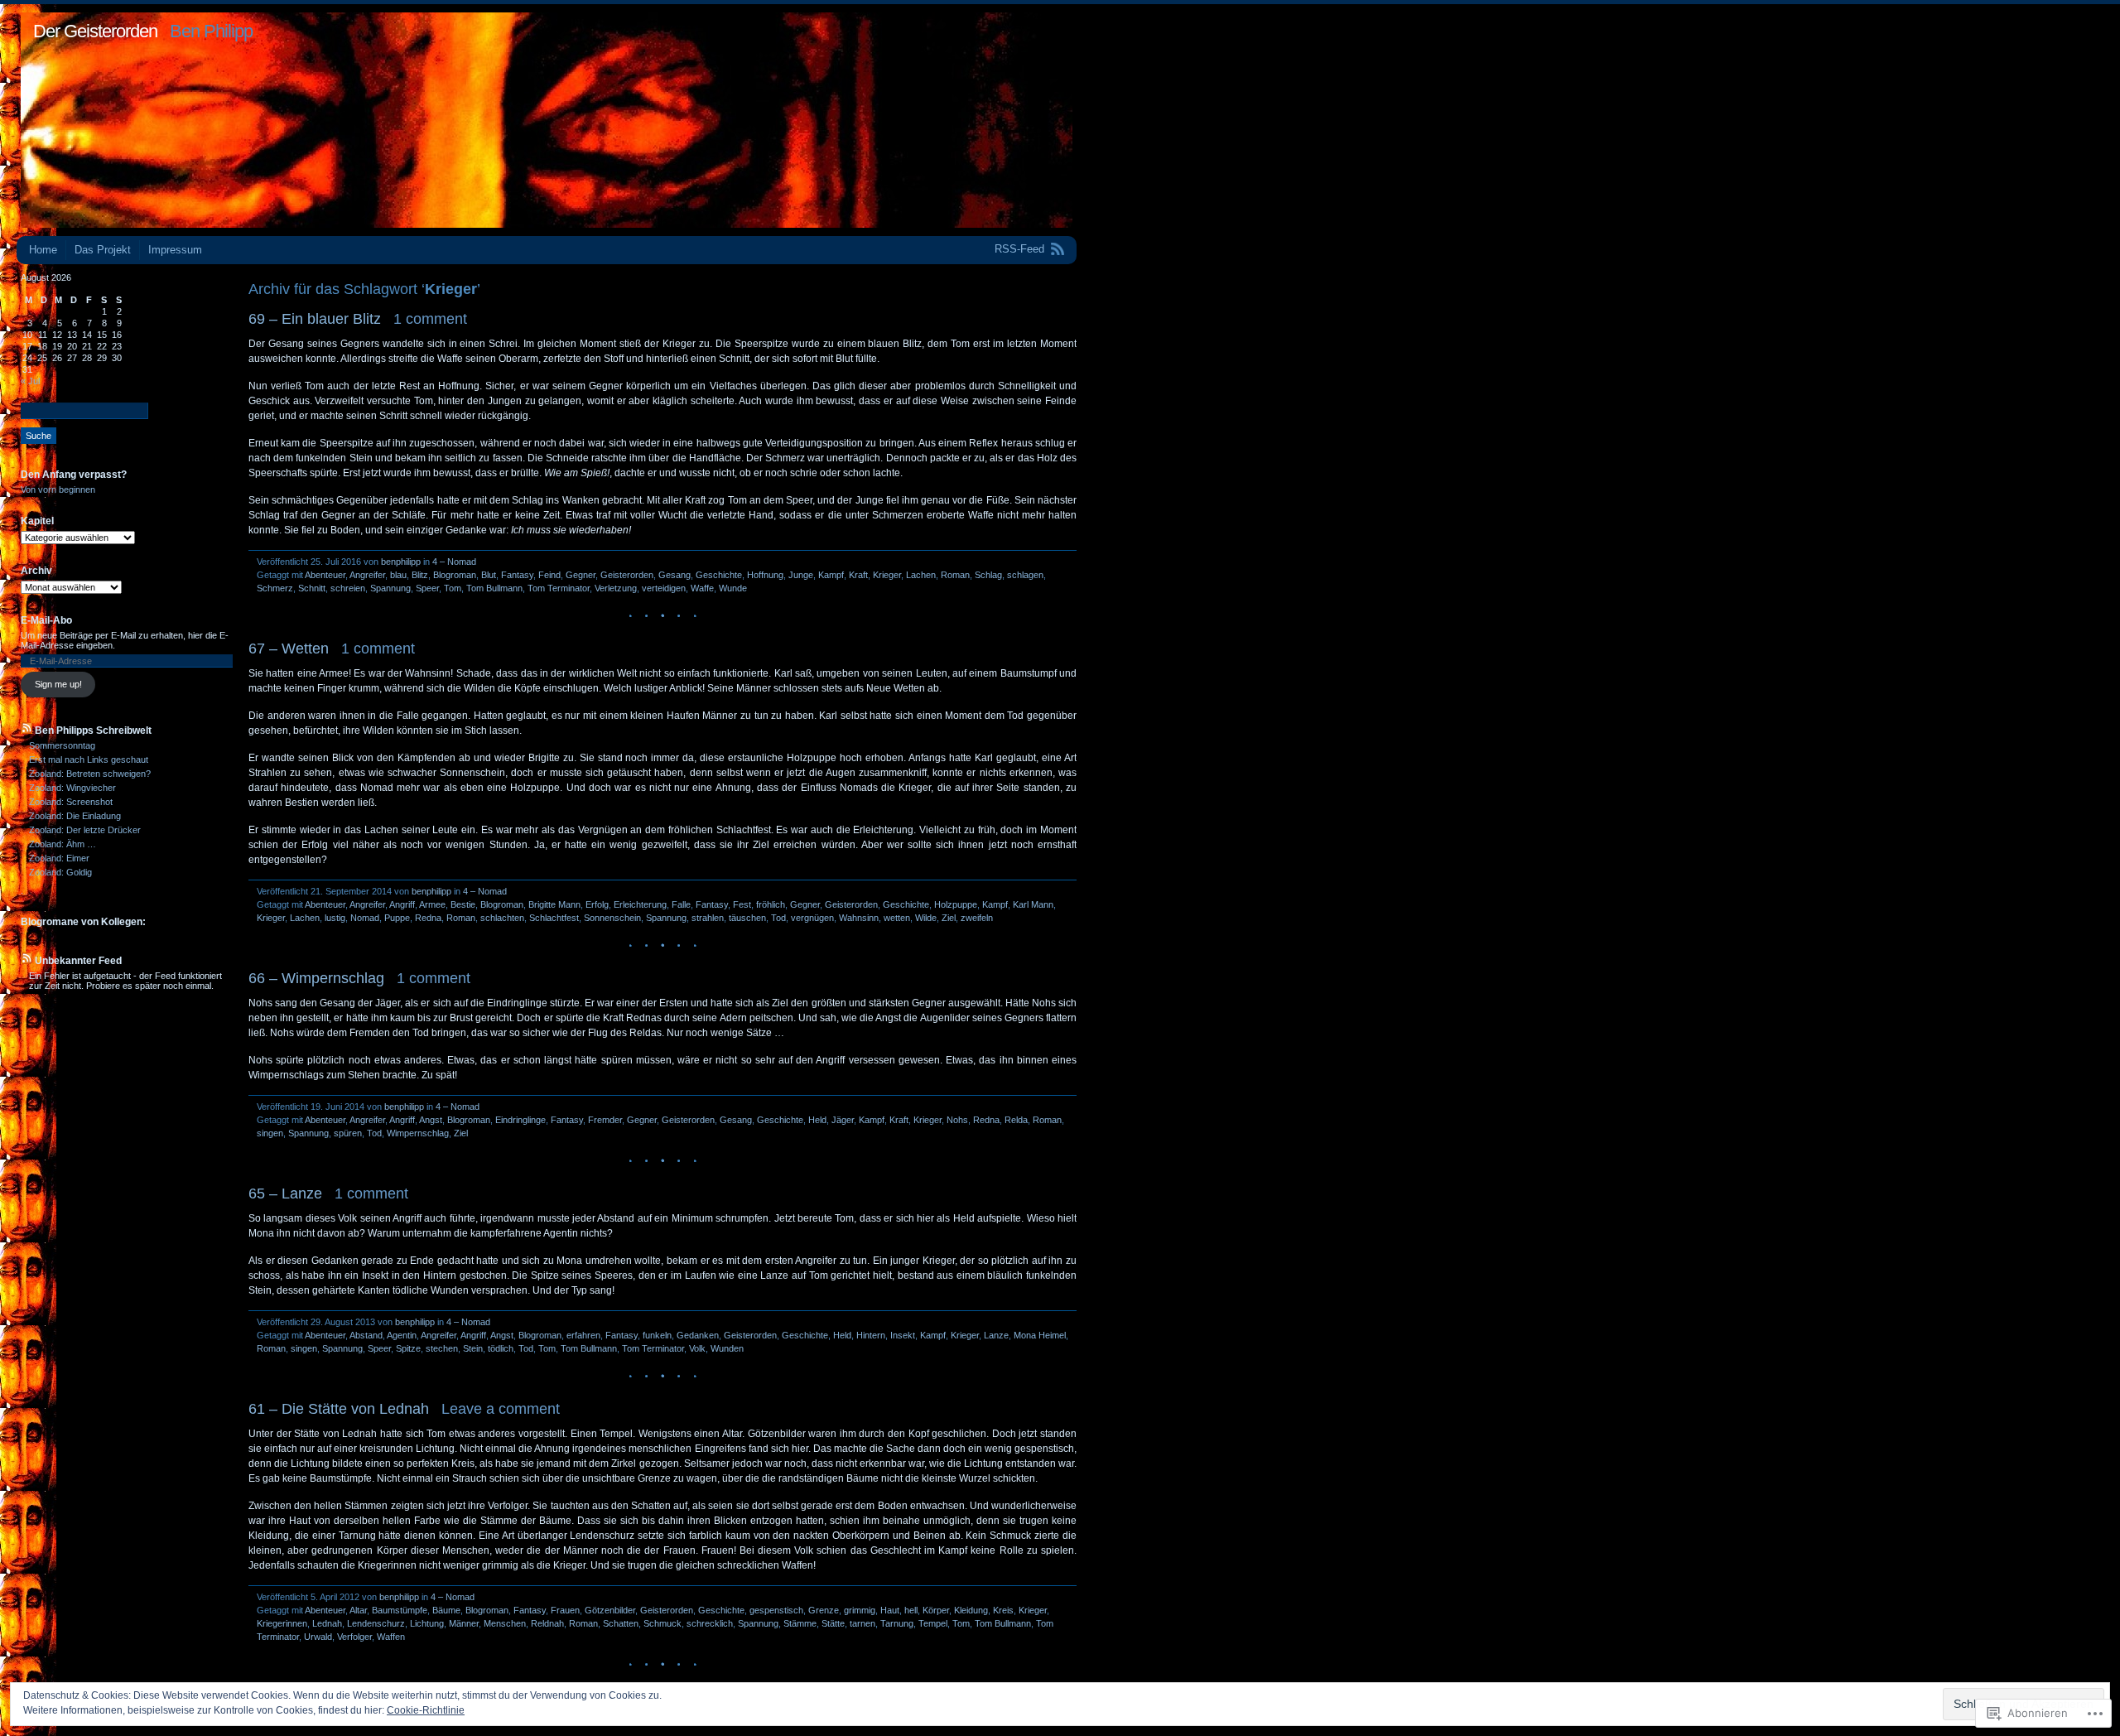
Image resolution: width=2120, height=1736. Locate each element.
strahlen (708, 918)
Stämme (800, 1623)
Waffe (702, 588)
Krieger (887, 575)
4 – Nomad (454, 562)
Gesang (675, 575)
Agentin (402, 1335)
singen (270, 1133)
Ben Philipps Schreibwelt (93, 731)
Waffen (391, 1637)
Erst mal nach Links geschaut (89, 759)
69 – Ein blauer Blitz (315, 319)
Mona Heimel (1040, 1335)
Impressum (175, 250)
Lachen (921, 575)
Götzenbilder (610, 1610)
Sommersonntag (62, 745)
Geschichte (719, 575)
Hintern (871, 1335)
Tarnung (897, 1623)
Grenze (824, 1610)
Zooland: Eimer (59, 858)
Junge (801, 575)
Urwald (318, 1637)
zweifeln (977, 918)
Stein (473, 1348)
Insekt (903, 1335)
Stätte (833, 1623)
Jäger (843, 1120)
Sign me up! (58, 684)
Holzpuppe (956, 904)
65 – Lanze (285, 1193)
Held (817, 1120)
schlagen (1025, 575)
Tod (778, 918)
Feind (549, 575)
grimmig (860, 1610)
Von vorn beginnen (58, 489)
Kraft (858, 575)
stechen (442, 1348)
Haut (890, 1610)
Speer (427, 588)
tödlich (501, 1348)
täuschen (747, 918)
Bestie (463, 904)
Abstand (366, 1335)
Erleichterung (640, 904)
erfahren (583, 1335)
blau (398, 575)
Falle (681, 904)
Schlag (988, 575)
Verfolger (354, 1637)
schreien (348, 588)
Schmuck (662, 1623)
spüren (348, 1133)
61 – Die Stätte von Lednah (339, 1409)
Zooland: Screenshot (71, 802)
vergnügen (812, 918)
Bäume (446, 1610)
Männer (464, 1623)
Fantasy (517, 575)
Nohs (957, 1120)
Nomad (365, 918)
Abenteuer (325, 575)
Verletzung (616, 588)
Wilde (926, 918)
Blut (489, 575)
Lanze (996, 1335)
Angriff (402, 904)
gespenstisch (776, 1610)
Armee (432, 904)
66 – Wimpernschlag (316, 978)
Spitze (408, 1348)
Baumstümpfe (400, 1610)
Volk (697, 1348)
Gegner (581, 575)
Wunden (727, 1348)
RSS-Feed (1019, 249)
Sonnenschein (612, 918)
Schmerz (275, 588)
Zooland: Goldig (60, 872)
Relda (1016, 1120)
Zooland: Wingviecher (72, 788)
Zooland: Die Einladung (75, 816)
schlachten (502, 918)
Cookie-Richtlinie (426, 1710)
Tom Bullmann (494, 588)
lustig (335, 918)
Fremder (605, 1120)
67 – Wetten (289, 649)
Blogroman (455, 575)
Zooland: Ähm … (63, 844)
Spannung (390, 588)
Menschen (505, 1623)
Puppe (397, 918)
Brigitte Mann (554, 904)
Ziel (949, 918)
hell (911, 1610)
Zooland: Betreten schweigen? (90, 774)
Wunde (733, 588)
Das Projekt (103, 250)
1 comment (430, 319)
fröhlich (771, 904)
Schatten (621, 1623)
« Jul (30, 381)
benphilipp (401, 562)
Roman (955, 575)
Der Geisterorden (95, 31)
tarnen (862, 1623)
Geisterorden (627, 575)
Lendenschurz (376, 1623)
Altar (358, 1610)
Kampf (831, 575)
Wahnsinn (859, 918)
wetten (897, 918)
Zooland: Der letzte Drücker (85, 830)
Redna (428, 918)
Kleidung (971, 1610)
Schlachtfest (554, 918)
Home (43, 250)
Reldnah (547, 1623)
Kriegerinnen (282, 1623)
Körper (936, 1610)
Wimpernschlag (418, 1133)
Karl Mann (1033, 904)
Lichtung (427, 1623)
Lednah (327, 1623)
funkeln (657, 1335)
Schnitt (312, 588)
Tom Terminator (559, 588)
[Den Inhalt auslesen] (26, 731)
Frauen (565, 1610)
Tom (453, 588)
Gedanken (698, 1335)
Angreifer (367, 575)
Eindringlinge (520, 1120)
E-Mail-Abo (46, 620)
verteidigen (664, 588)
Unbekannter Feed (78, 961)
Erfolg (597, 904)
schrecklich (710, 1623)
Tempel (933, 1623)
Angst (431, 1120)
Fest (742, 904)
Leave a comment (501, 1409)
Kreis (1003, 1610)
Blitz (420, 575)
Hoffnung (765, 575)
